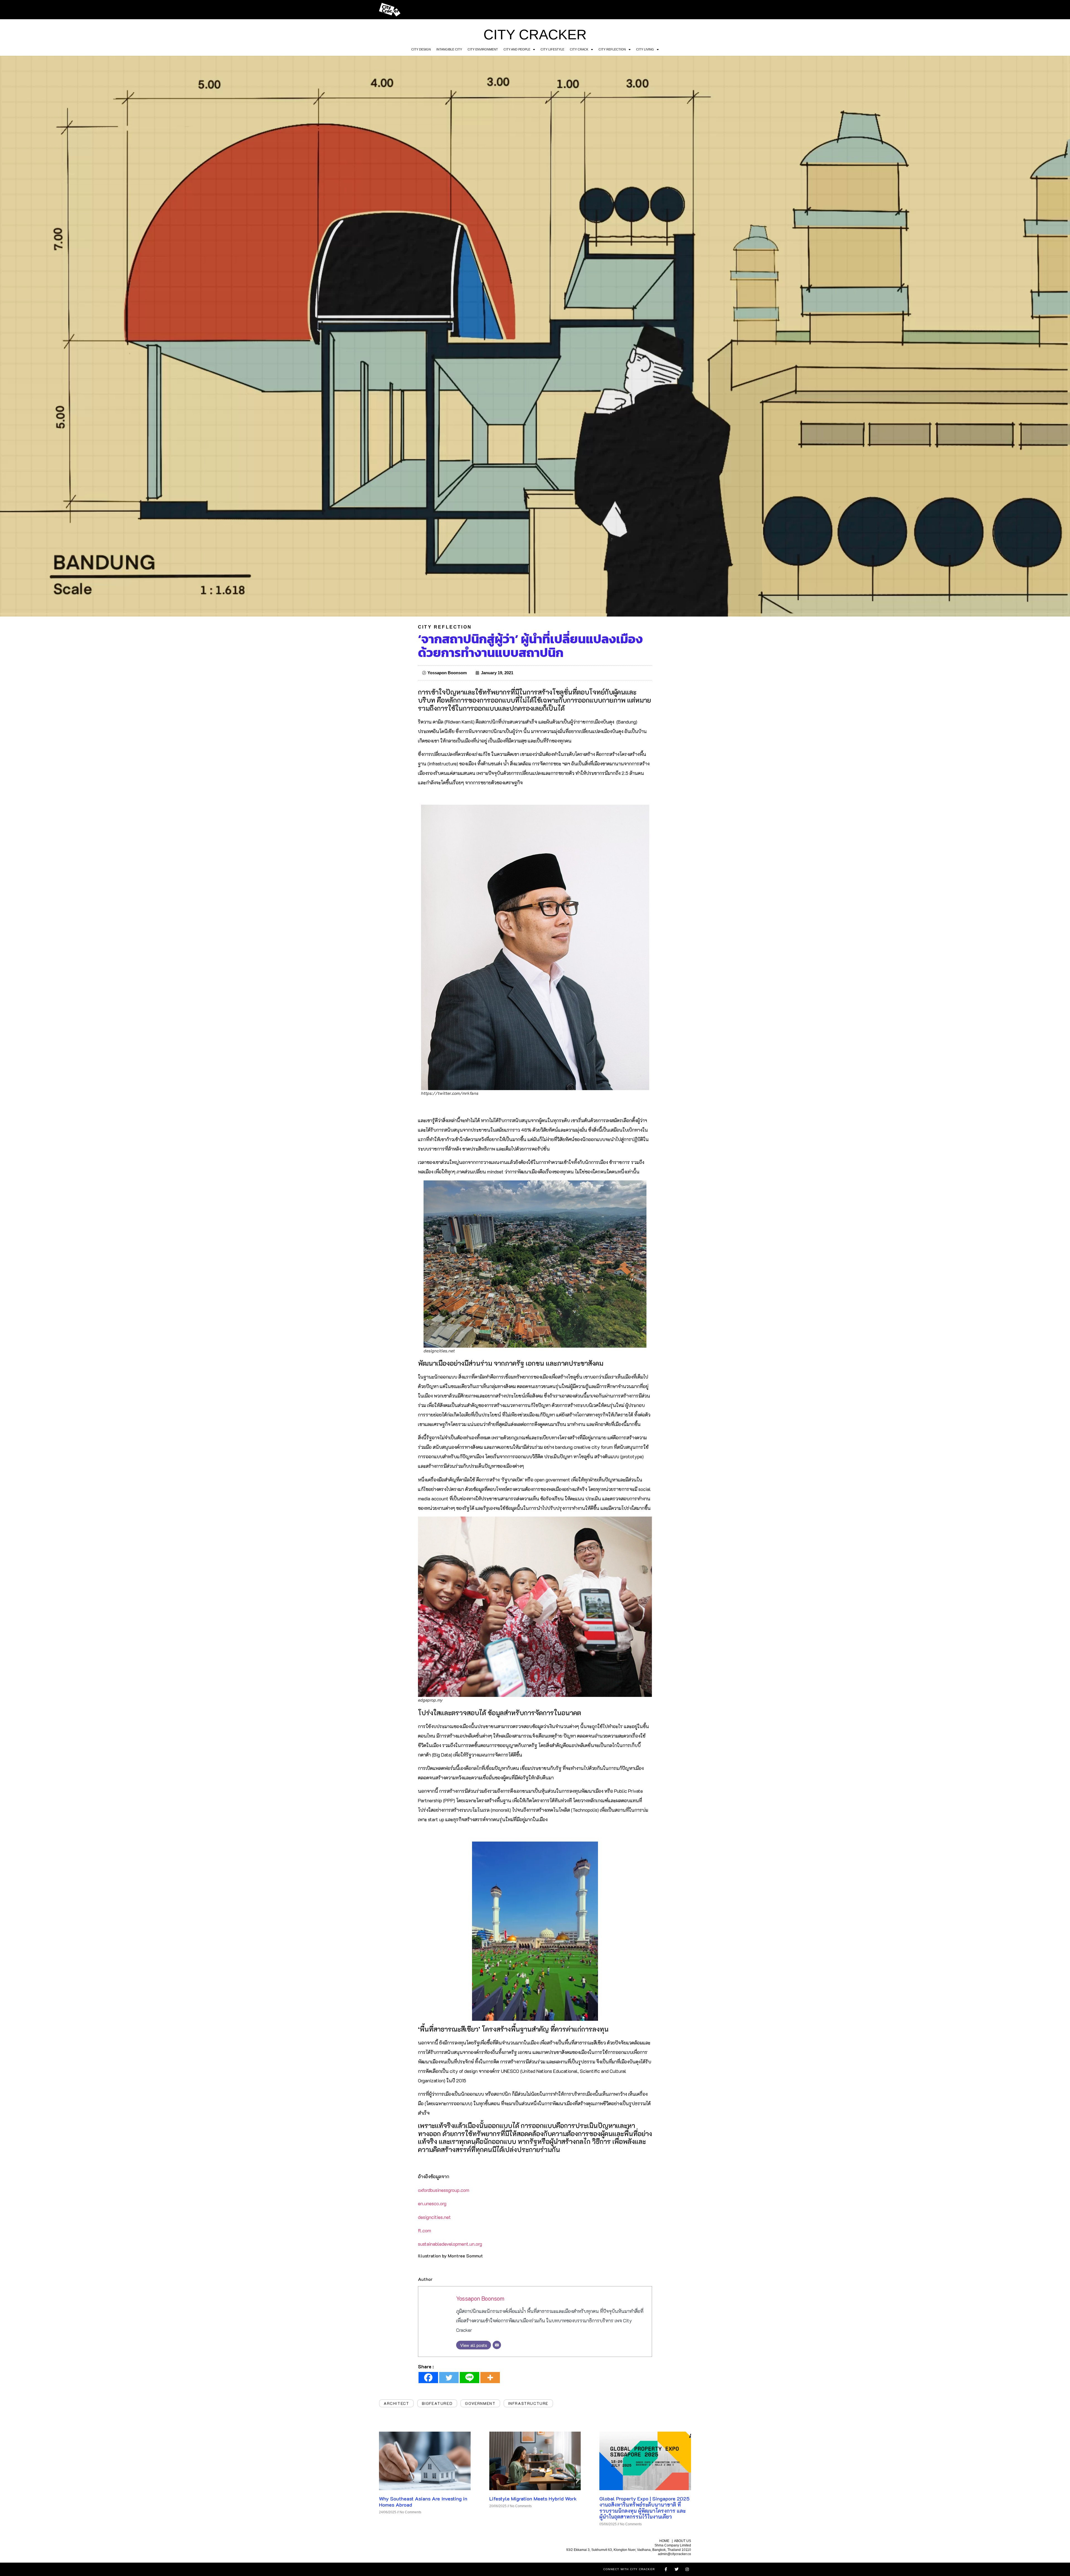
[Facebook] (428, 2378)
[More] (490, 2378)
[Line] (470, 2378)
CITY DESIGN (421, 49)
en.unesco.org (432, 2203)
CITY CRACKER (535, 35)
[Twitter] (449, 2378)
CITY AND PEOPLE (517, 49)
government (480, 2403)
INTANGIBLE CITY (449, 49)
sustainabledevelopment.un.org (450, 2244)
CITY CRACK (579, 49)
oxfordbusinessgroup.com (444, 2190)
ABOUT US (683, 2541)
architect (396, 2403)
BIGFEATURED (437, 2403)
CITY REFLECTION (612, 49)
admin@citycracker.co (674, 2554)
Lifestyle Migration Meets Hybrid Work (533, 2499)
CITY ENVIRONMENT (483, 49)
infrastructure (528, 2403)
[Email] (497, 2345)
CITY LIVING (645, 49)
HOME (664, 2541)
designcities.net (434, 2217)
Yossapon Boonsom (480, 2298)
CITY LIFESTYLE (552, 49)
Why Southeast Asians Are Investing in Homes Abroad (423, 2502)
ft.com (425, 2230)
